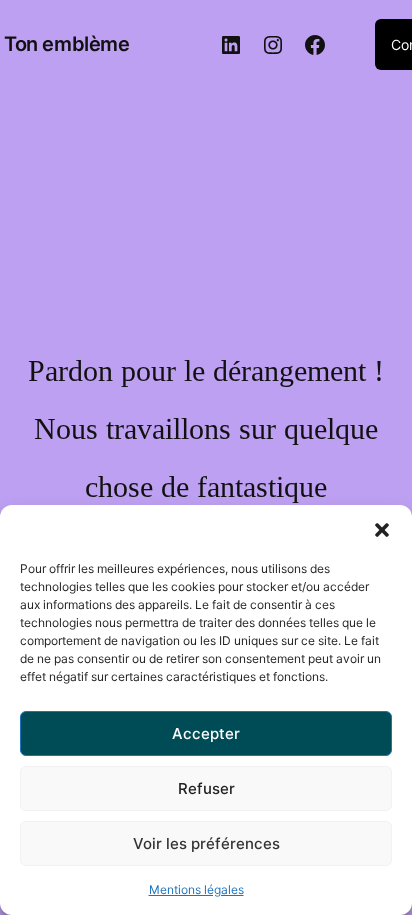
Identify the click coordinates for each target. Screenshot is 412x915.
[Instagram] (273, 45)
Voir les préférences (206, 843)
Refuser (206, 788)
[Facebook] (315, 45)
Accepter (206, 733)
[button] (382, 530)
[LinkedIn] (231, 45)
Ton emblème (67, 44)
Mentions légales (196, 889)
